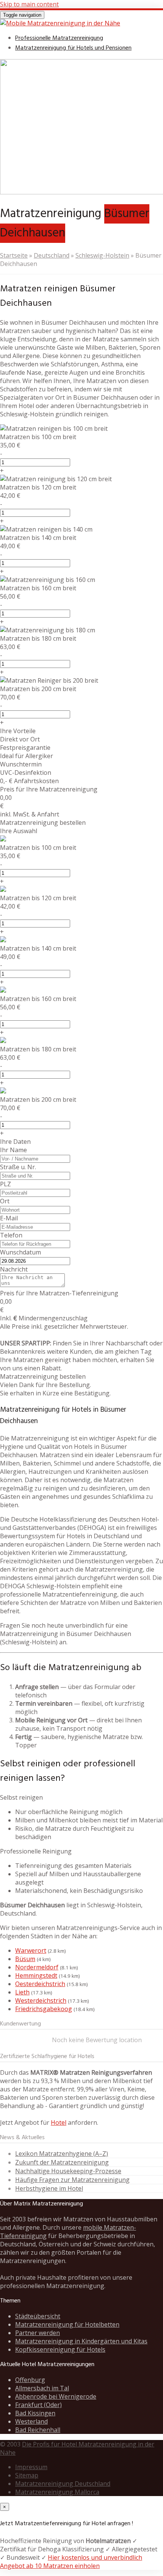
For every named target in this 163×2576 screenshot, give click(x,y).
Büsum (25, 1959)
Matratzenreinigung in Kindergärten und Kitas (81, 2341)
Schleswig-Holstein (102, 255)
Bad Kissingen (35, 2413)
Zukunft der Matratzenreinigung (62, 2162)
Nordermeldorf (37, 1967)
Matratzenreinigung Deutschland (63, 2484)
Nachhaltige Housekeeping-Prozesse (68, 2171)
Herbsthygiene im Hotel (49, 2188)
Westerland (31, 2421)
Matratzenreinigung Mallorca (57, 2492)
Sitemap (27, 2475)
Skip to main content (29, 4)
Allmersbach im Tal (42, 2388)
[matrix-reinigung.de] (60, 23)
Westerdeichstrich (41, 2000)
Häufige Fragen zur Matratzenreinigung (72, 2180)
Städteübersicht (38, 2316)
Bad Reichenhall (38, 2430)
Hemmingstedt (36, 1975)
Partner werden (38, 2333)
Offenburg (30, 2380)
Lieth (22, 1992)
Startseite (14, 255)
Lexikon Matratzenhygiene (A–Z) (62, 2154)
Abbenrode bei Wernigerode (56, 2396)
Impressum (31, 2467)
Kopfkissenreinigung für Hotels (60, 2349)
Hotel (59, 2122)
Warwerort (31, 1950)
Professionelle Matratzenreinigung (59, 38)
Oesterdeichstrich (40, 1984)
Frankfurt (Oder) (38, 2405)
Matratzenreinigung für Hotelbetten (67, 2324)
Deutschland (52, 255)
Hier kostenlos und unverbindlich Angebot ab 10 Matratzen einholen (71, 2562)
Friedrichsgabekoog (44, 2009)
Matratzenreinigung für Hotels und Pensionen (73, 48)
